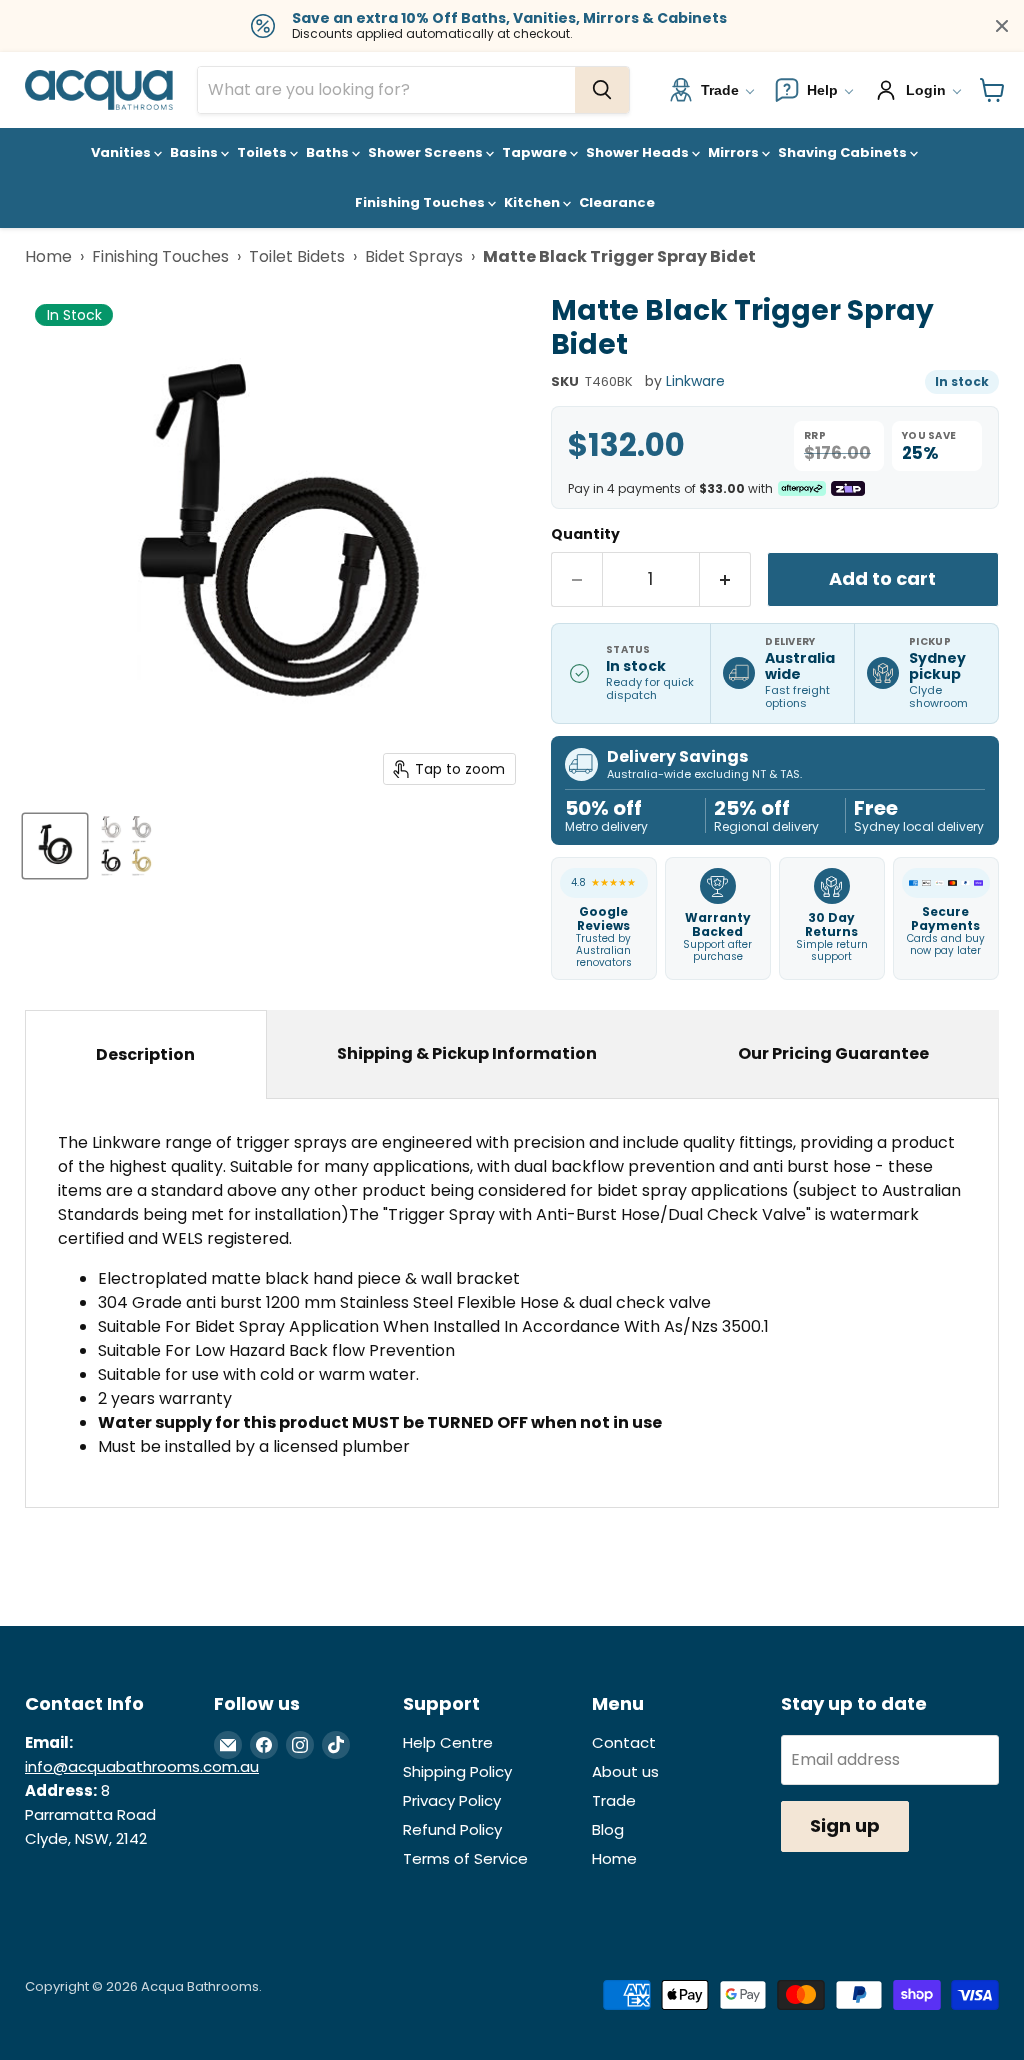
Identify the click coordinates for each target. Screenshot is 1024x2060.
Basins (195, 152)
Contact (624, 1742)
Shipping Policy (457, 1771)
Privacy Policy (452, 1800)
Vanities (122, 152)
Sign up (845, 1825)
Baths (329, 152)
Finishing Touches (421, 202)
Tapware (536, 152)
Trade (614, 1800)
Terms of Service (465, 1858)
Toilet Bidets (297, 256)
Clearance (617, 202)
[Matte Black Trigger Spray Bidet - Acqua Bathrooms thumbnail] (55, 846)
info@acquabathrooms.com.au (142, 1766)
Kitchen (533, 202)
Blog (608, 1829)
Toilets (263, 152)
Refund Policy (452, 1829)
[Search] (602, 90)
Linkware (695, 381)
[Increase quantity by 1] (725, 579)
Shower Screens (427, 152)
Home (48, 256)
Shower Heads (639, 152)
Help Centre (448, 1742)
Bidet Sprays (414, 256)
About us (625, 1771)
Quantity (585, 534)
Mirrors (735, 152)
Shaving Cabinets (844, 152)
